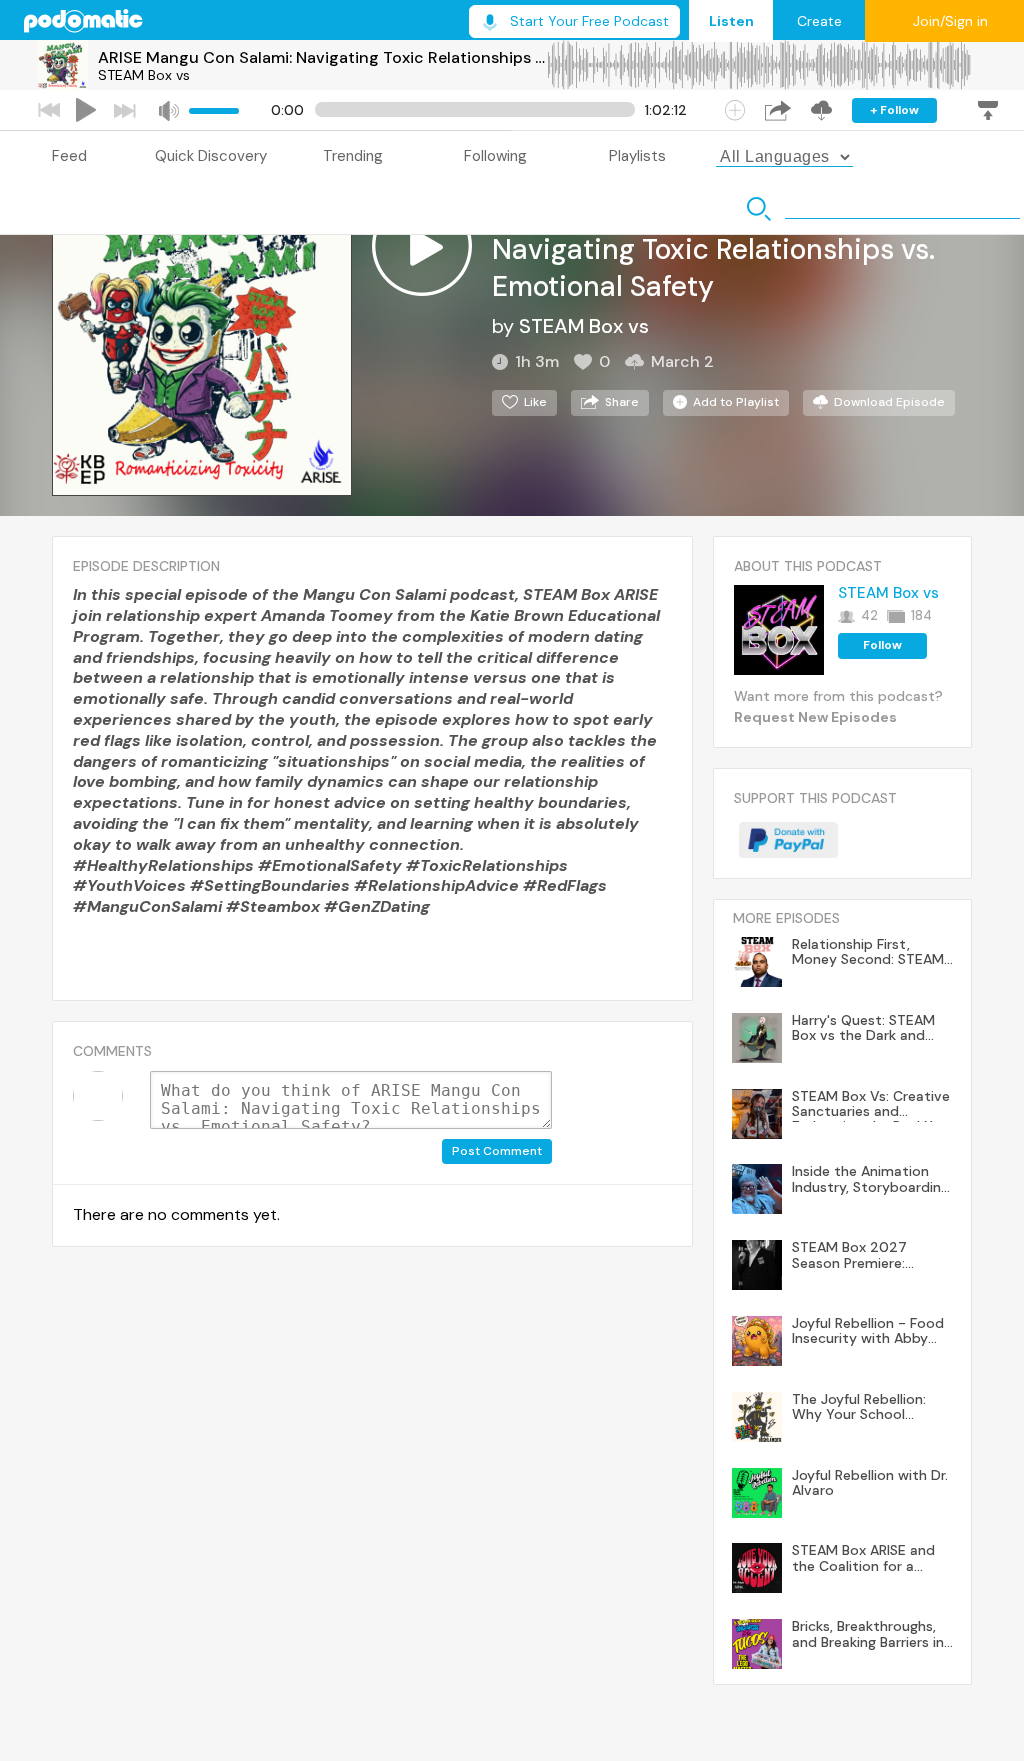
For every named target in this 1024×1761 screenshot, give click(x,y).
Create (819, 21)
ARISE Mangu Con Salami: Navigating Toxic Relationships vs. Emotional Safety (322, 57)
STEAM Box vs (144, 75)
